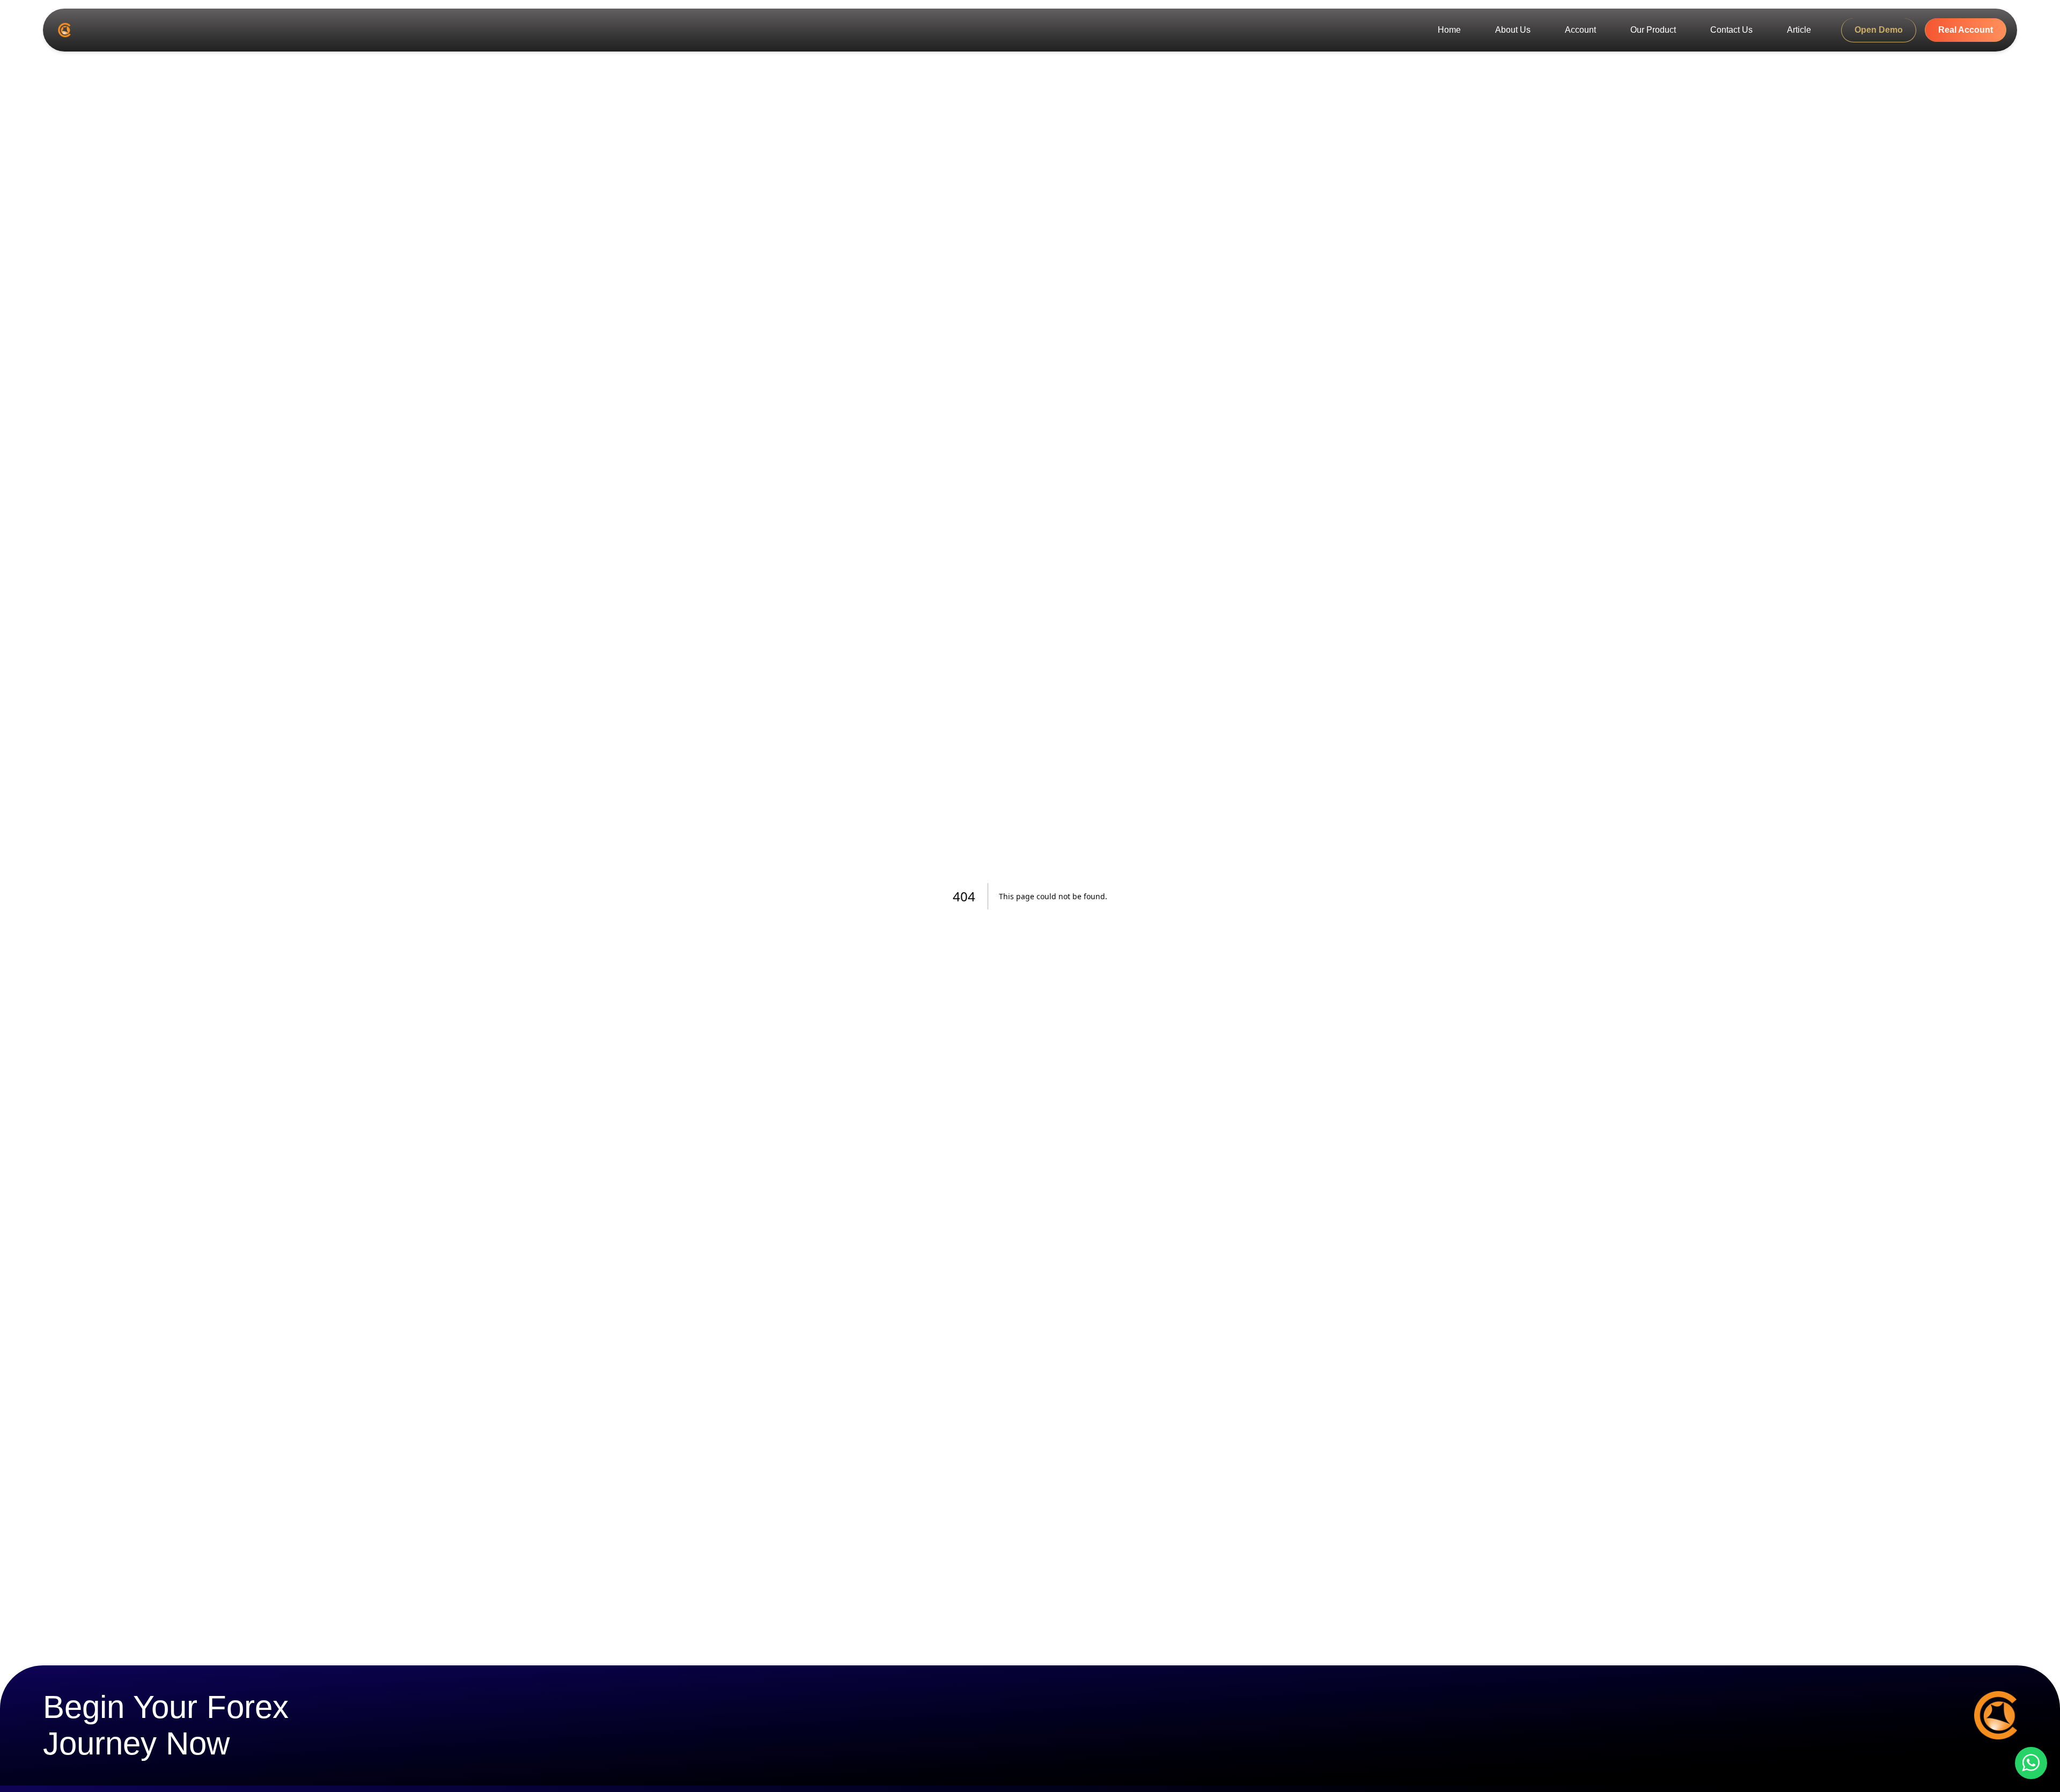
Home (1449, 30)
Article (1799, 30)
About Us (1513, 30)
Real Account (1966, 30)
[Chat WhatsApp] (2031, 1763)
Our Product (1653, 30)
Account (1580, 30)
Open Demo (1879, 30)
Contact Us (1731, 30)
